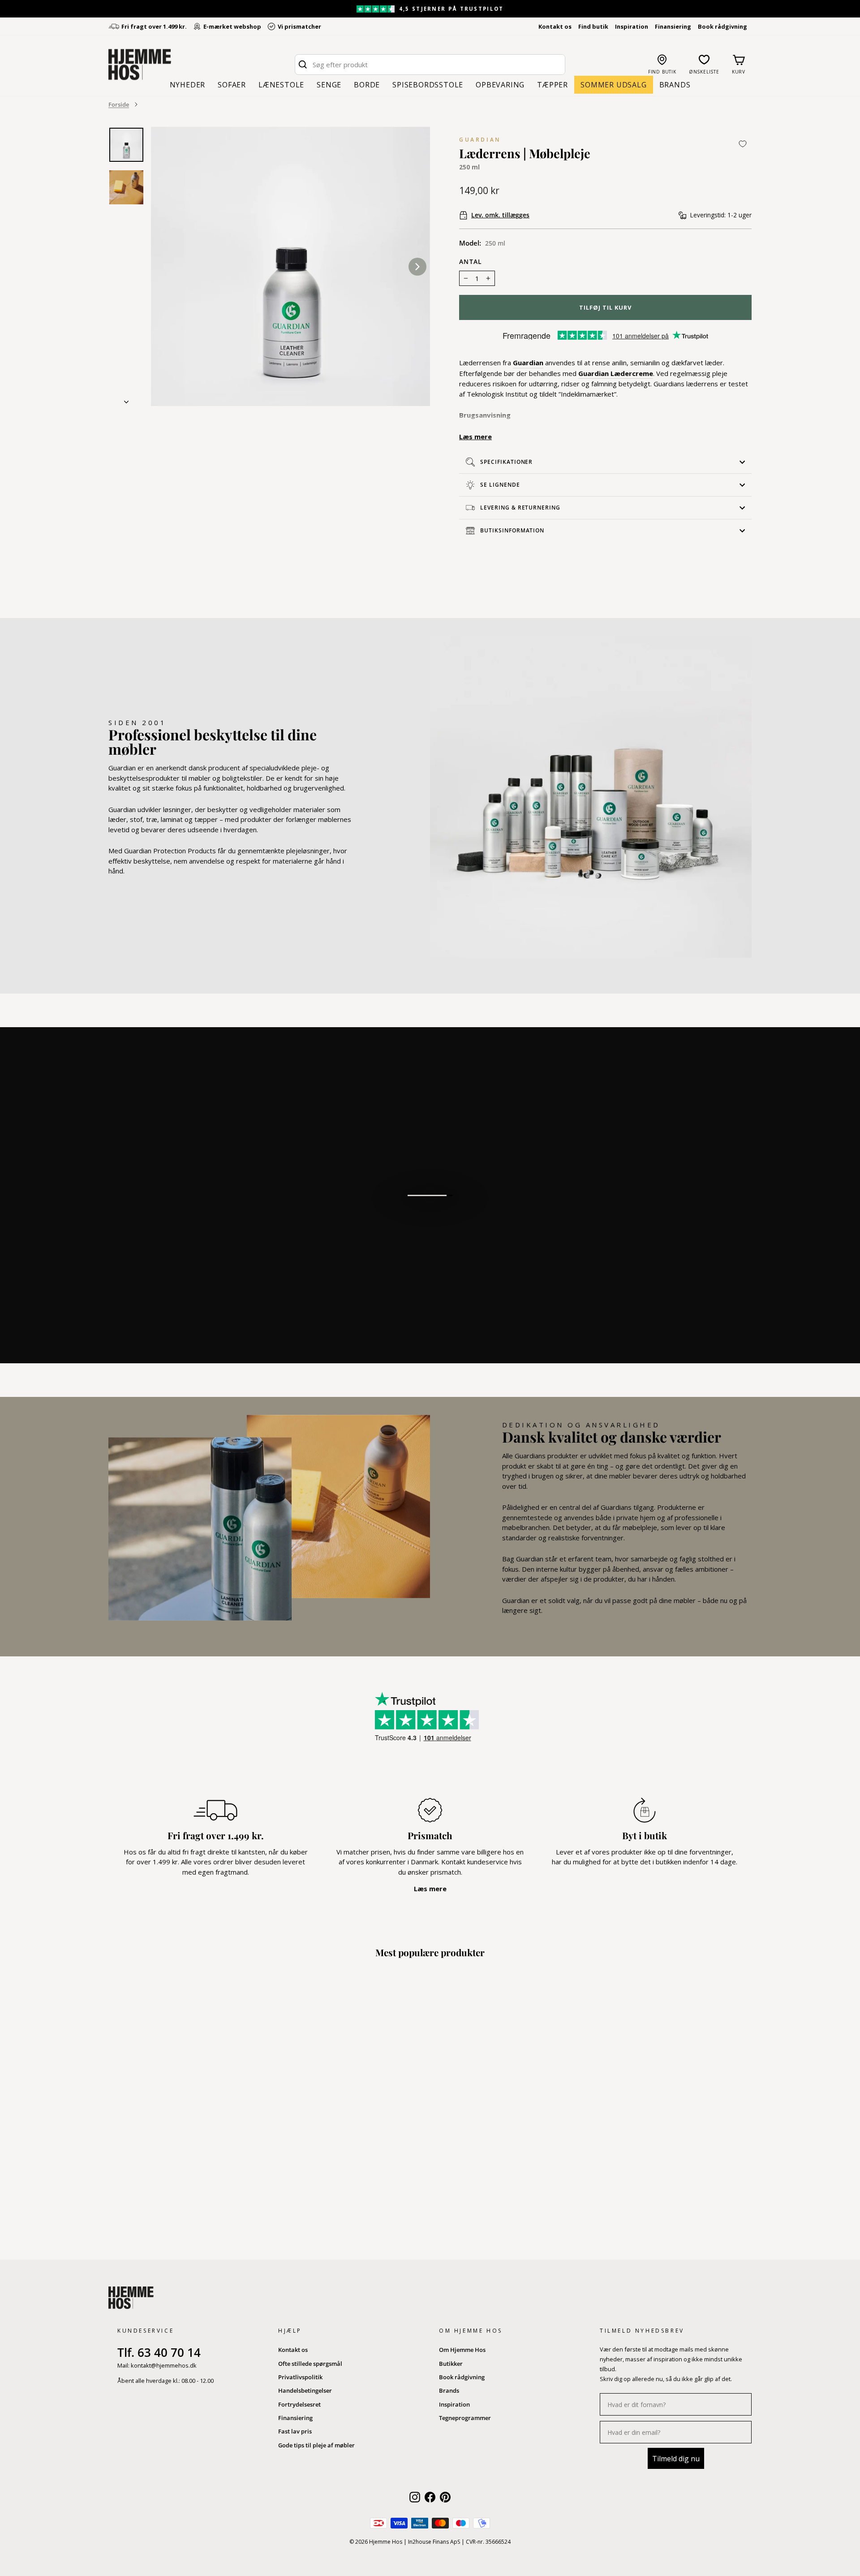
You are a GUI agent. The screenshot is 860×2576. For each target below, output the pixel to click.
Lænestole (281, 85)
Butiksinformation (512, 530)
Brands (675, 85)
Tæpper (553, 85)
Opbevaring (500, 85)
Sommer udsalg (613, 85)
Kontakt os (555, 26)
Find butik (593, 26)
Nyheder (188, 85)
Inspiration (632, 26)
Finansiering (673, 26)
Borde (367, 85)
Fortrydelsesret (299, 2404)
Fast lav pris (295, 2431)
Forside (119, 104)
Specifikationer (506, 462)
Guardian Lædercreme (616, 373)
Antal (471, 262)
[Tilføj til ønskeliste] (743, 144)
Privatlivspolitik (300, 2377)
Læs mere (475, 437)
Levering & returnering (520, 508)
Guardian (480, 140)
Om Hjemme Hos (462, 2350)
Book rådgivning (722, 26)
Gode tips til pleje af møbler (316, 2445)
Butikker (451, 2364)
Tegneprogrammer (465, 2418)
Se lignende (500, 485)
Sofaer (232, 85)
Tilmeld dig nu (676, 2459)
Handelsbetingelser (305, 2390)
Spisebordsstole (428, 85)
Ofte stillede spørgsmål (310, 2364)
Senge (329, 85)
